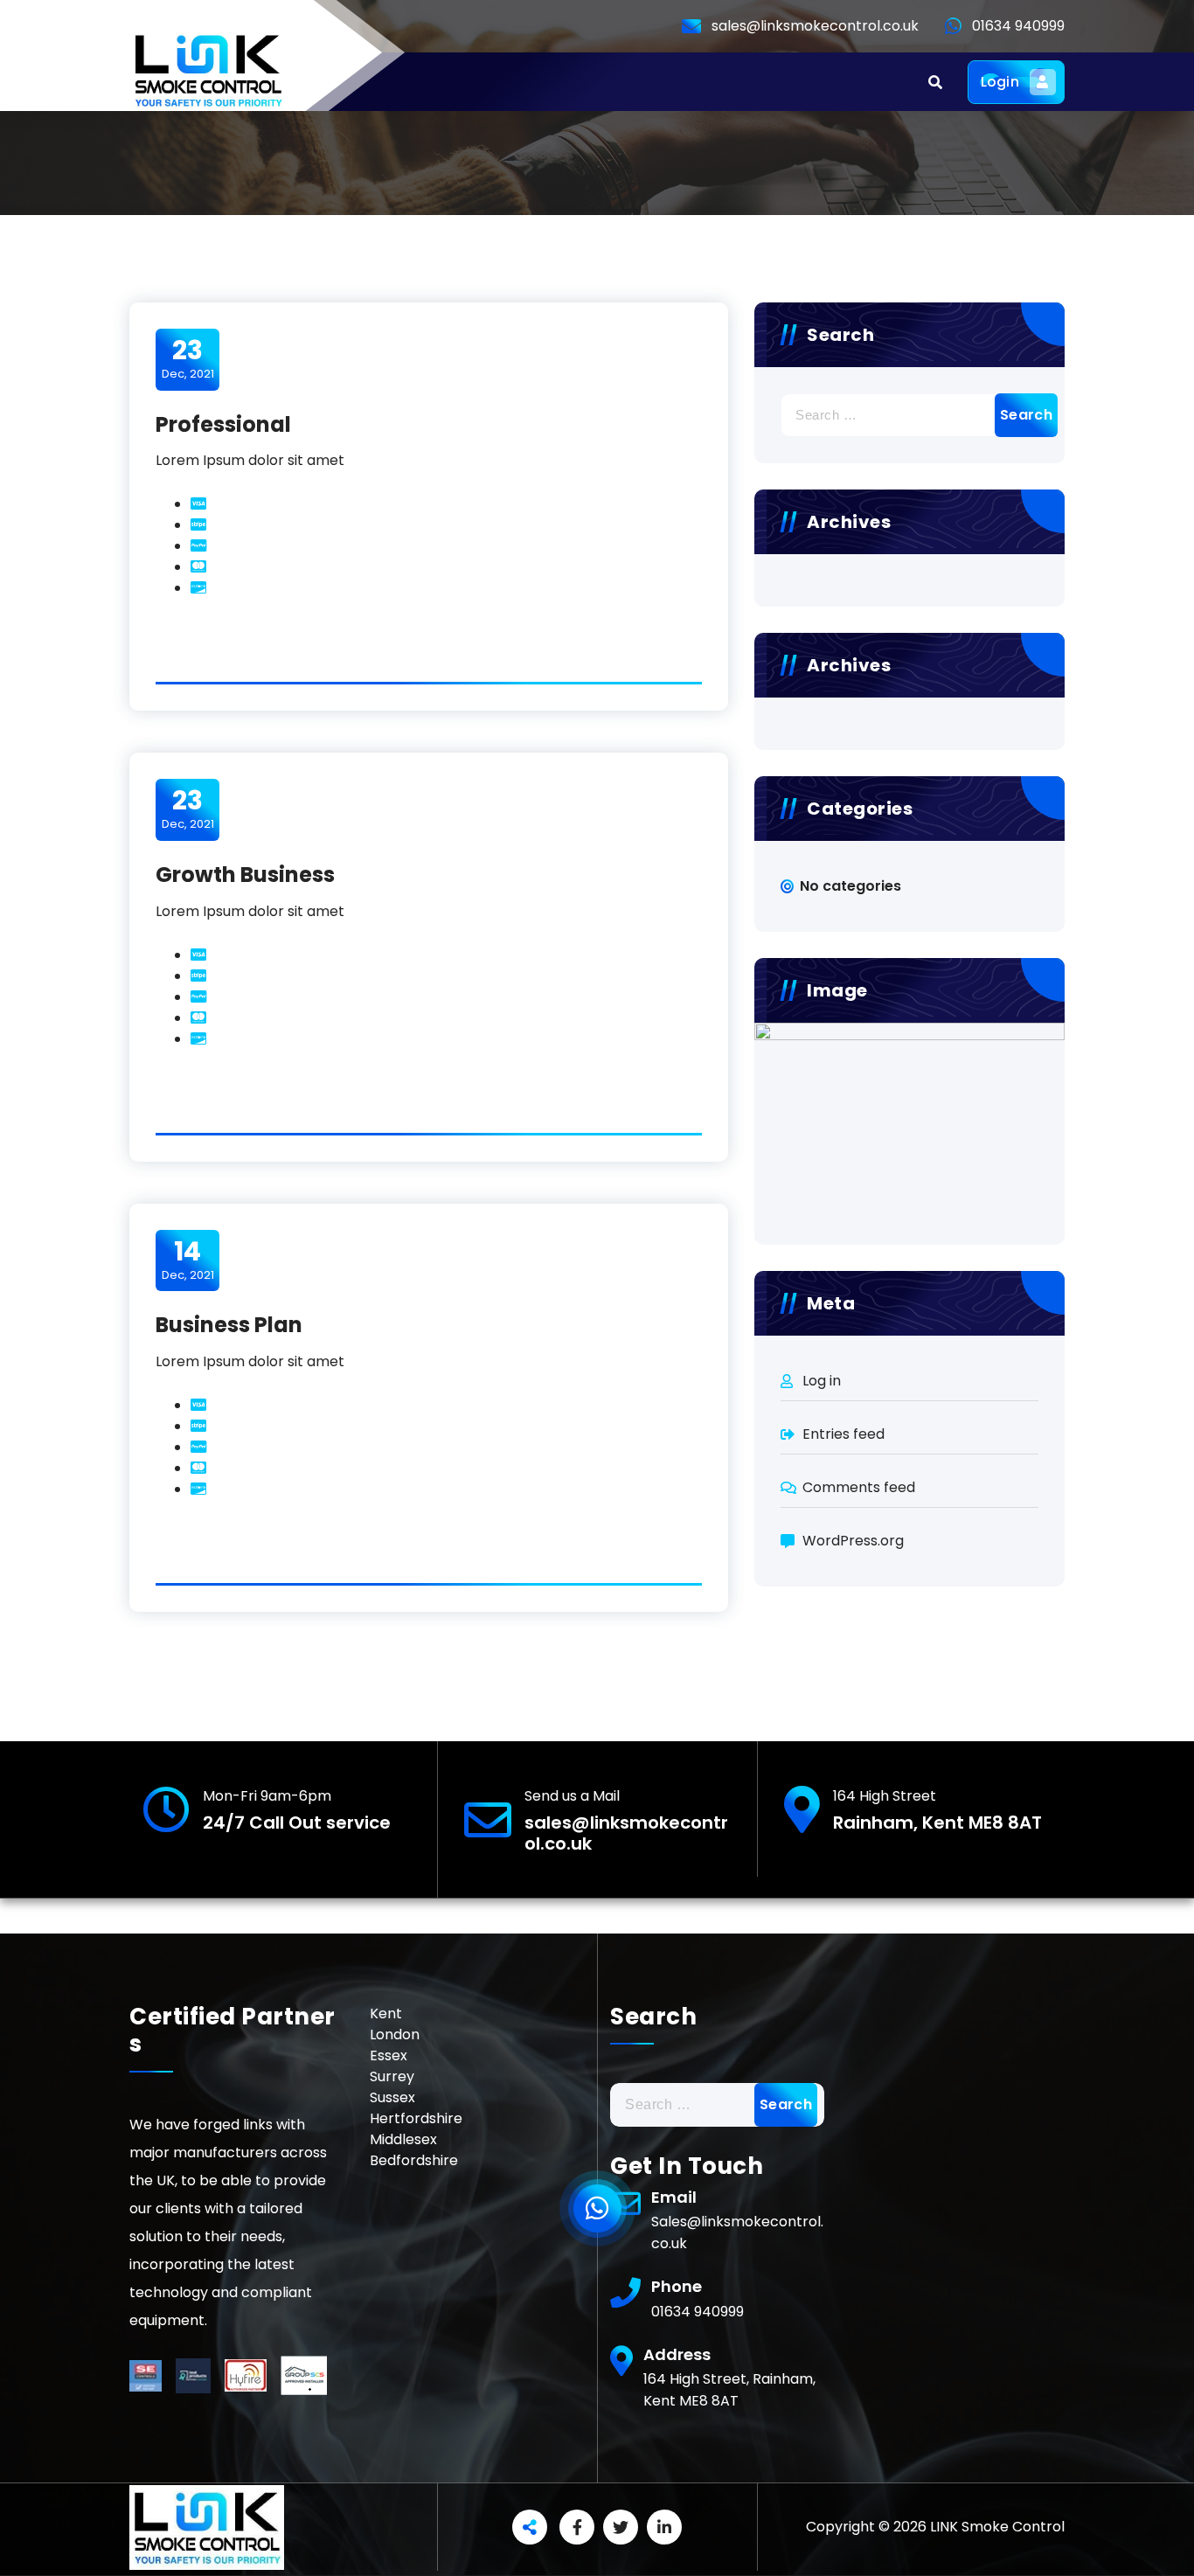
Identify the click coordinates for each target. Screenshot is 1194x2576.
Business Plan (229, 1325)
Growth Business (245, 875)
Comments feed (859, 1487)
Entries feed (843, 1434)
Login (1000, 82)
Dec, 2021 (188, 358)
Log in (822, 1381)
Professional (223, 424)
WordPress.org (853, 1541)
